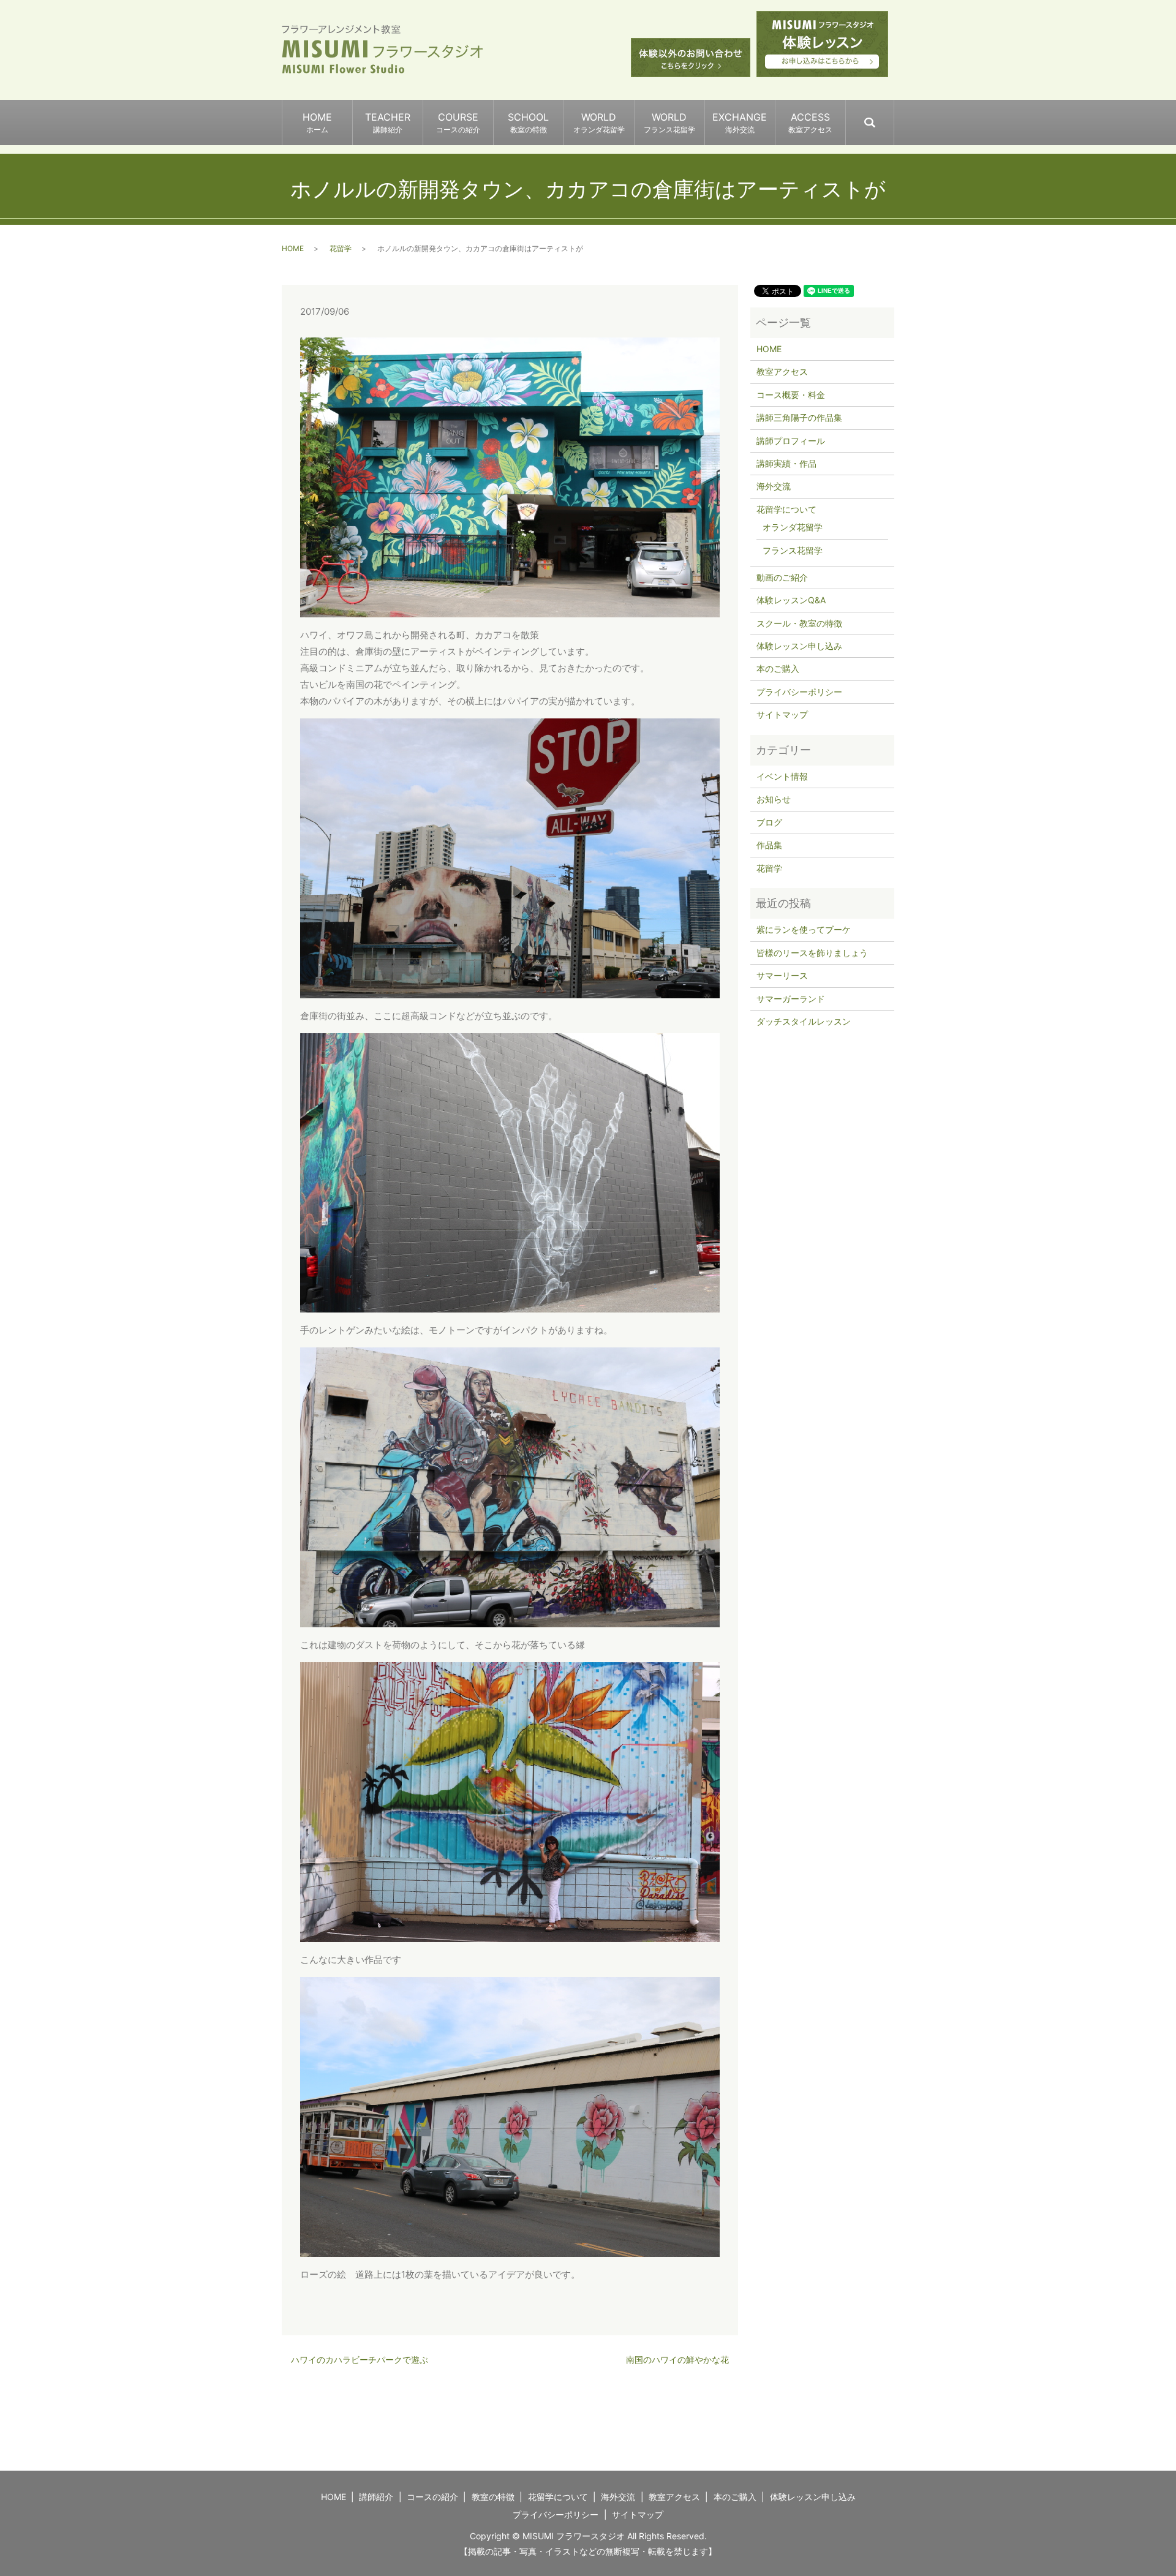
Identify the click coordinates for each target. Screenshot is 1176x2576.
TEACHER (388, 122)
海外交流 (774, 486)
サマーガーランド (791, 999)
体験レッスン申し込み (799, 646)
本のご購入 (778, 668)
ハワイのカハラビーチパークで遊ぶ (360, 2359)
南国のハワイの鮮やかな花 (677, 2359)
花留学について (786, 509)
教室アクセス (782, 371)
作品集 (769, 845)
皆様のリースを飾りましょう (812, 953)
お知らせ (774, 799)
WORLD (599, 122)
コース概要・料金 (791, 395)
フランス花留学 (793, 550)
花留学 (341, 248)
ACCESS (810, 122)
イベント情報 (782, 776)
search (893, 117)
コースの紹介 (432, 2497)
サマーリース (782, 975)
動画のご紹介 (782, 577)
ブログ (769, 822)
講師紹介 (376, 2497)
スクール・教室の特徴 (799, 623)
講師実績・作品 (786, 463)
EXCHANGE (740, 122)
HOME (317, 122)
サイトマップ (782, 714)
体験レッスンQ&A (791, 600)
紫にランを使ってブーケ (804, 929)
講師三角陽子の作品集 (799, 417)
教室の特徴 (493, 2497)
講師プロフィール (791, 441)
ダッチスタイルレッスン (804, 1021)
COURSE (458, 122)
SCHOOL (528, 122)
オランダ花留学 (793, 527)
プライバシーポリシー (799, 692)
